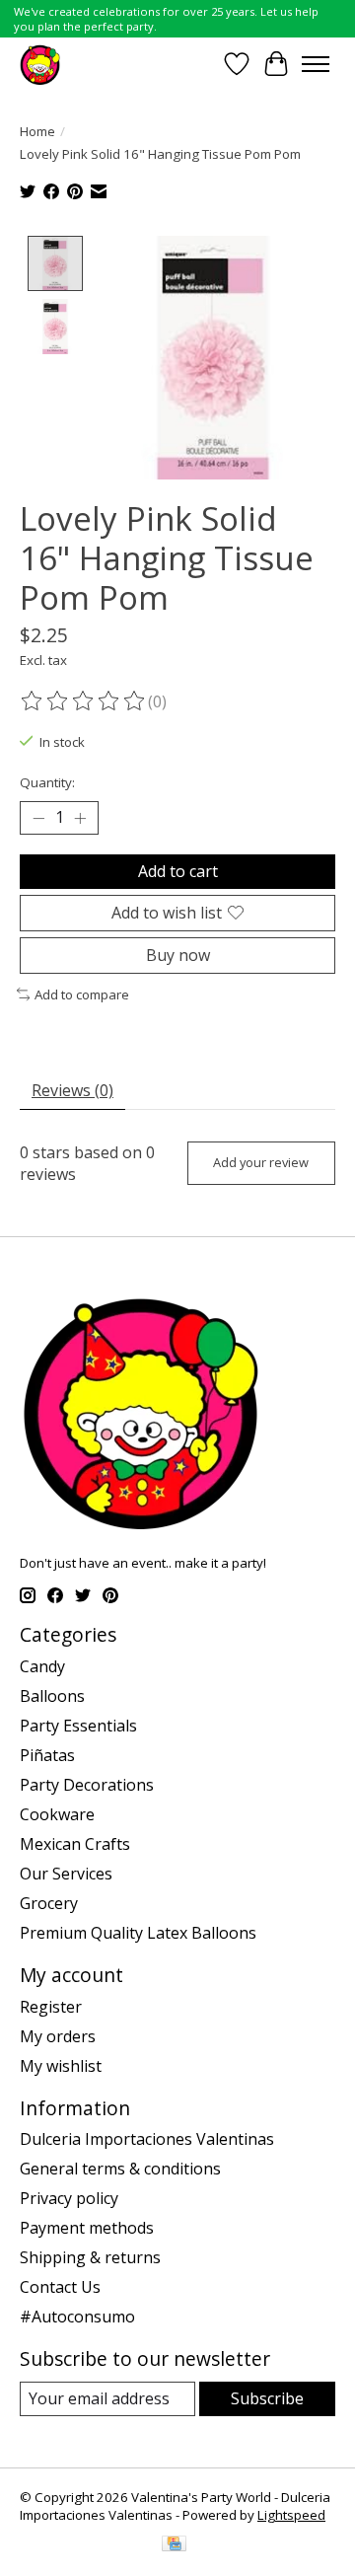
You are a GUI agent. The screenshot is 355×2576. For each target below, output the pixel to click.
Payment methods (87, 2228)
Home (37, 131)
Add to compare (82, 994)
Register (51, 2007)
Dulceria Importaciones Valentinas (147, 2139)
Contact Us (60, 2287)
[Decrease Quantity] (38, 818)
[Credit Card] (174, 2545)
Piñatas (47, 1755)
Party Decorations (87, 1785)
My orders (58, 2036)
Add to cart (178, 871)
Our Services (66, 1874)
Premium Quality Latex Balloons (138, 1933)
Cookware (57, 1814)
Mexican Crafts (75, 1844)
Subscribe (267, 2398)
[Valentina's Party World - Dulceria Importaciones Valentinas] (40, 64)
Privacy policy (69, 2198)
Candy (42, 1666)
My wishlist (61, 2066)
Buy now (178, 955)
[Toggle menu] (316, 64)
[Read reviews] (84, 701)
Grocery (49, 1903)
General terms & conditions (120, 2169)
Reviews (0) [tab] (72, 1090)
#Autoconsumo (77, 2317)
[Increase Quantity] (80, 818)
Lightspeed (291, 2515)
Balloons (52, 1696)
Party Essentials (78, 1726)
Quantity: (47, 782)
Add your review (261, 1162)
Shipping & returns (90, 2257)
